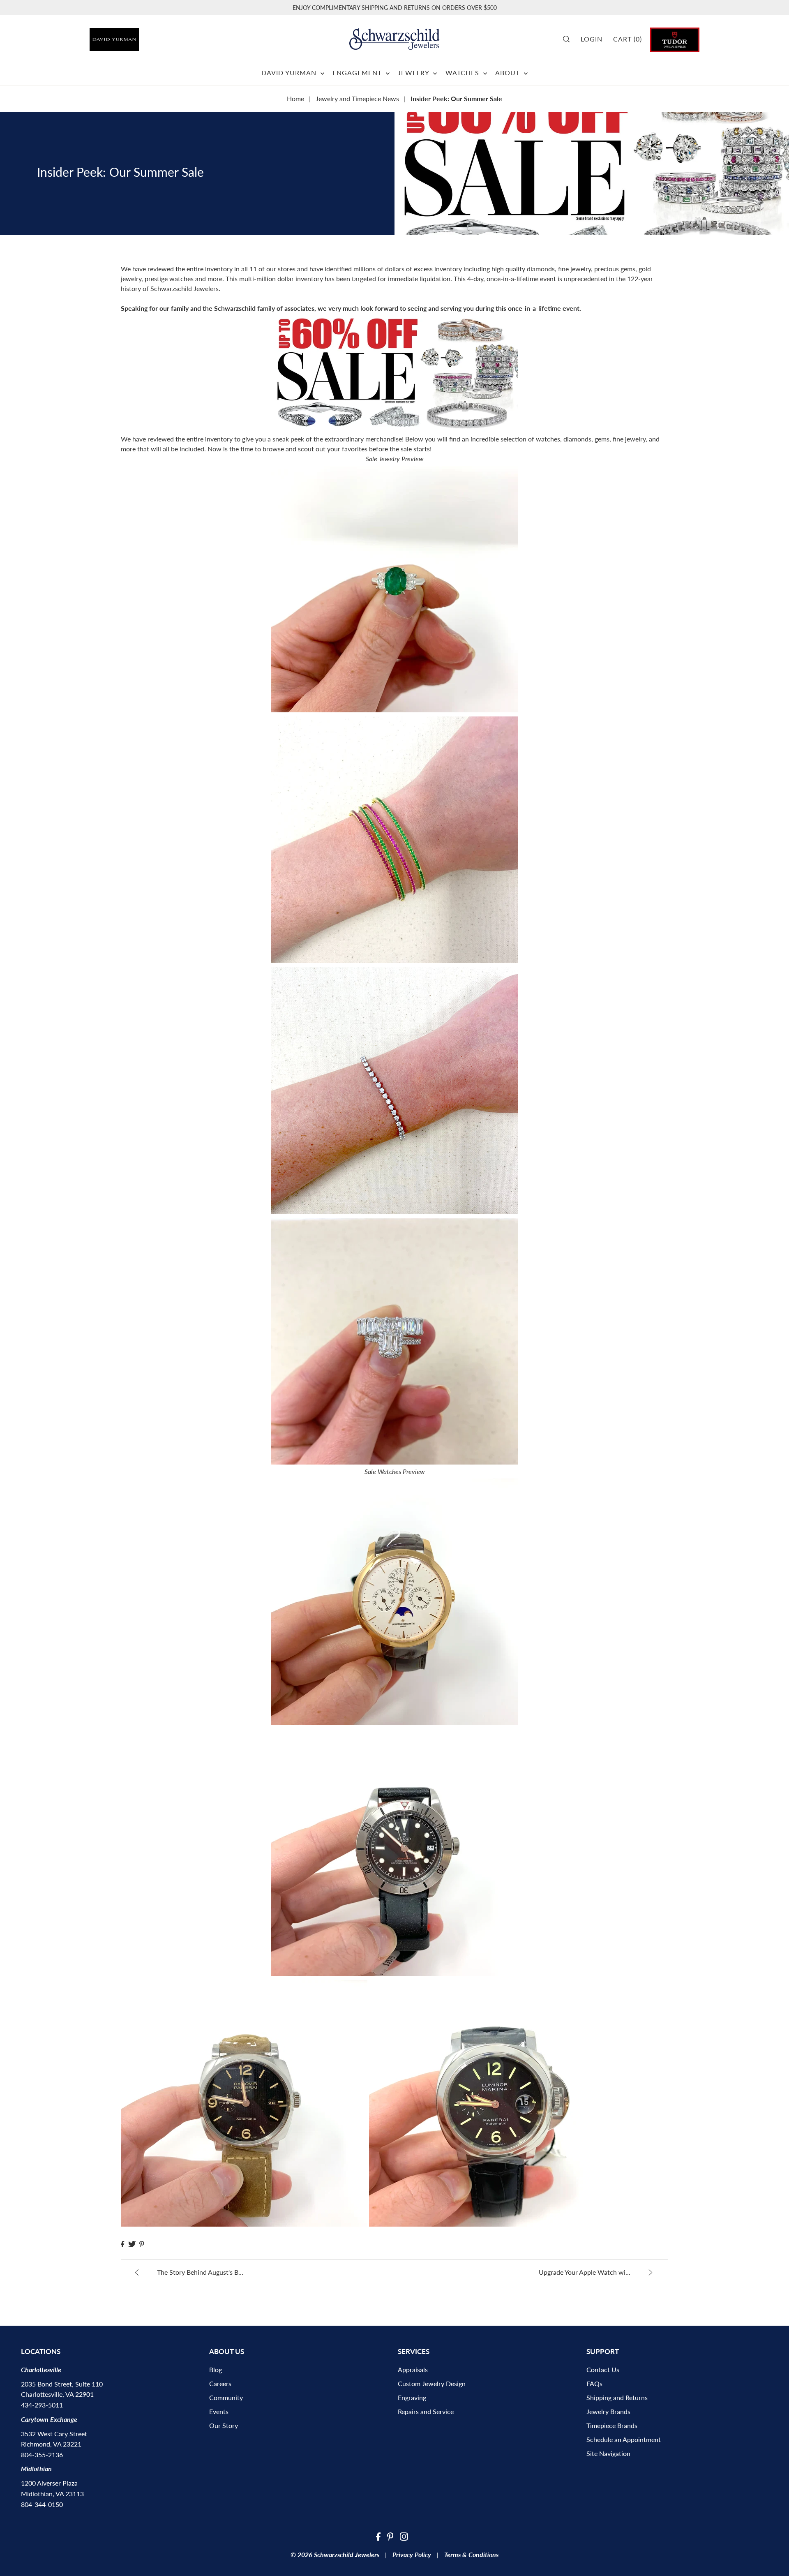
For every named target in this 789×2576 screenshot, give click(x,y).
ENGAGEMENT (358, 73)
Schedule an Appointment (624, 2439)
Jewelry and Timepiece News (357, 98)
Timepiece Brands (612, 2425)
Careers (220, 2383)
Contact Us (603, 2369)
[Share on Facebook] (122, 2244)
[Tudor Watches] (675, 39)
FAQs (594, 2383)
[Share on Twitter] (132, 2244)
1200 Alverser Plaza (49, 2483)
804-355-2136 (42, 2455)
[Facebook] (378, 2536)
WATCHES (463, 73)
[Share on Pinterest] (142, 2244)
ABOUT (509, 73)
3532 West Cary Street (54, 2434)
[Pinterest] (390, 2536)
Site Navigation (608, 2453)
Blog (216, 2369)
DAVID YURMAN (290, 73)
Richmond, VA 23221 (51, 2444)
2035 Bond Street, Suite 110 (62, 2384)
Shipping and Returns (617, 2397)
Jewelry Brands (608, 2411)
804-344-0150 (42, 2504)
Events (219, 2411)
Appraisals (413, 2369)
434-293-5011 (42, 2405)
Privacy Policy (412, 2554)
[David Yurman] (138, 36)
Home (295, 98)
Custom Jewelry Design (432, 2383)
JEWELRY (414, 73)
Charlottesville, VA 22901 (57, 2394)
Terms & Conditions (471, 2554)
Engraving (412, 2397)
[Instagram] (404, 2536)
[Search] (569, 39)
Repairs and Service (426, 2411)
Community (226, 2397)
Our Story (224, 2425)
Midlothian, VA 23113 (52, 2494)
